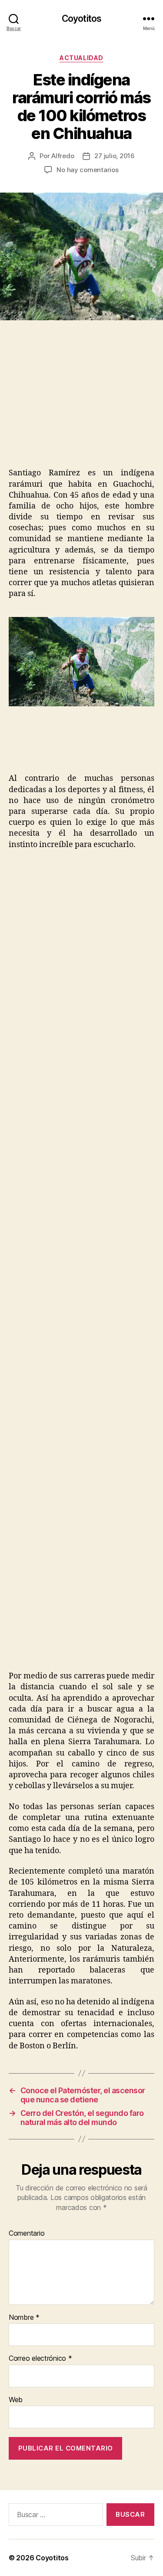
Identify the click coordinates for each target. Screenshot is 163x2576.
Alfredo (63, 156)
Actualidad (81, 58)
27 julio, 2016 (114, 156)
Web (16, 2400)
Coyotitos (81, 19)
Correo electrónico (40, 2359)
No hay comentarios (87, 170)
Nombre (24, 2318)
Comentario (27, 2234)
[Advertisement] (73, 403)
